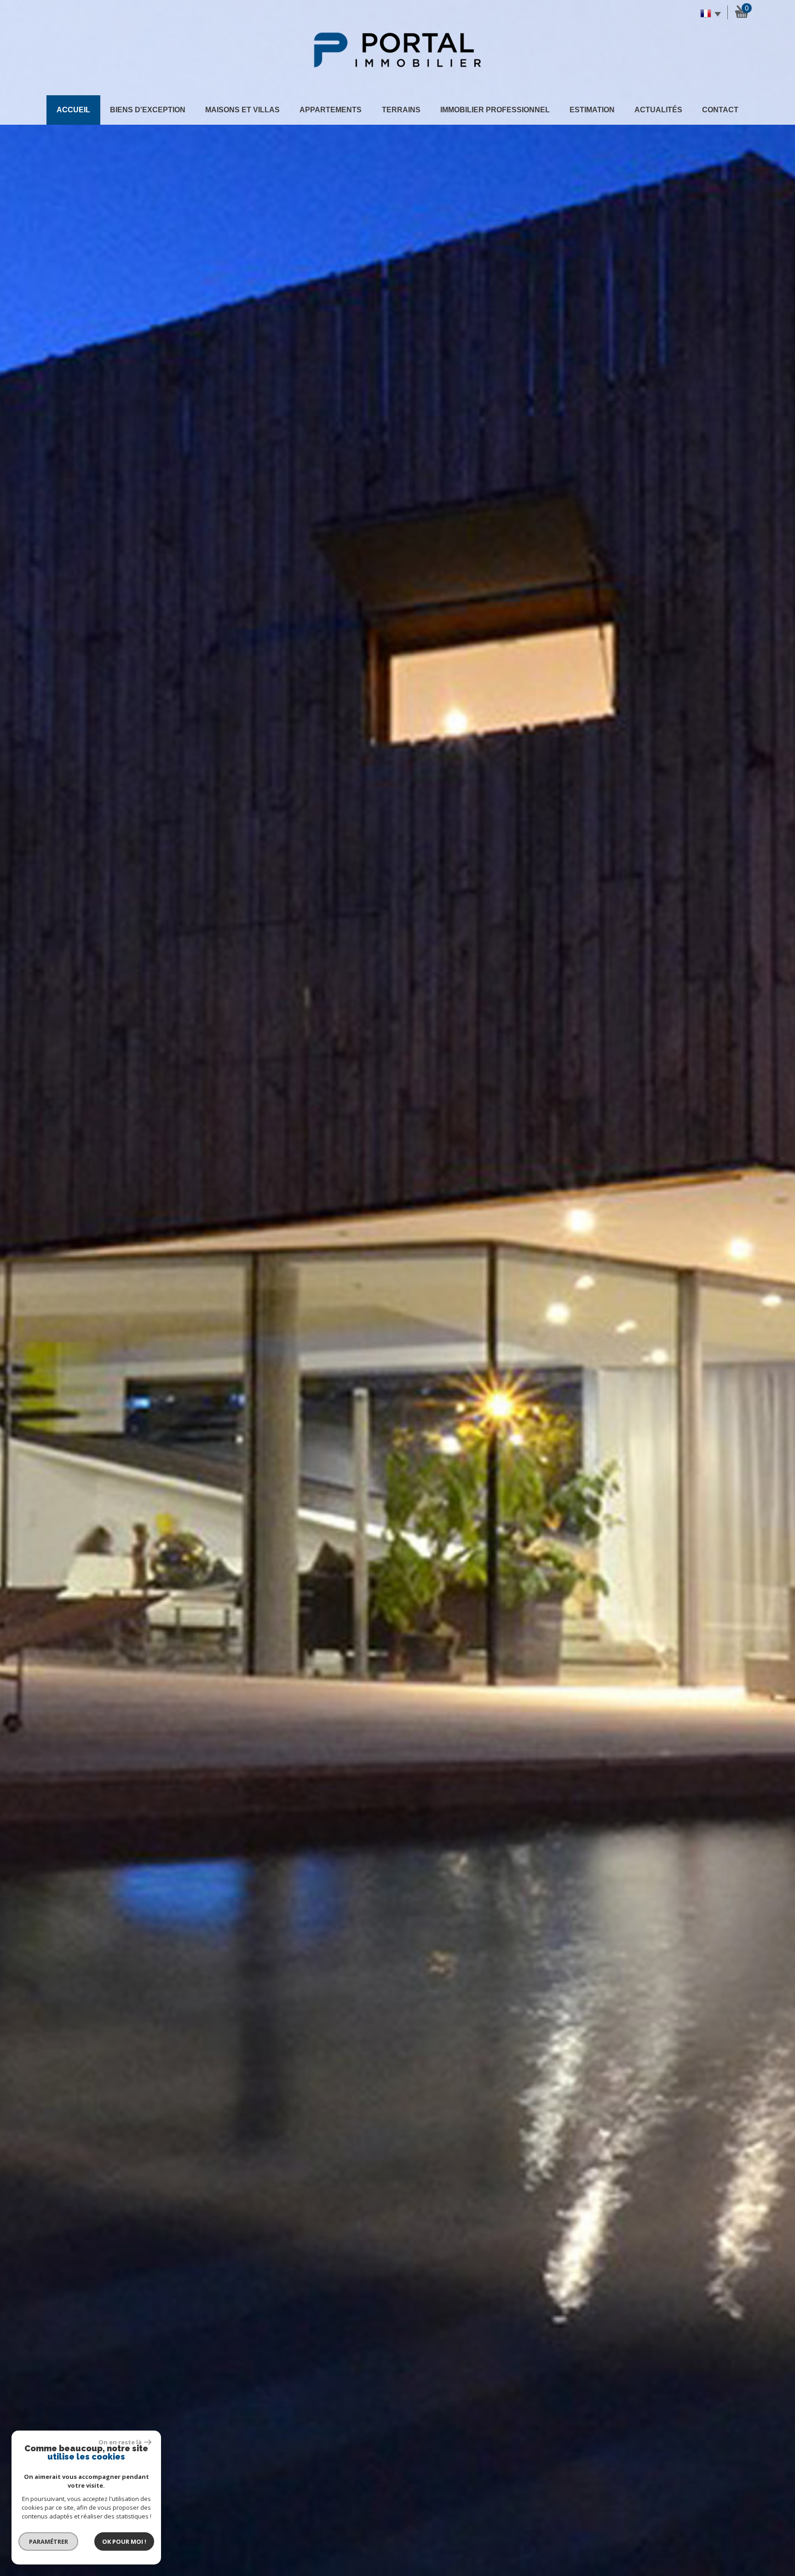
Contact (720, 110)
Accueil (73, 110)
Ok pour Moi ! (124, 2541)
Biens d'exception (148, 110)
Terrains (401, 110)
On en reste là (120, 2442)
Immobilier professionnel (495, 110)
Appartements (331, 110)
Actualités (658, 110)
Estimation (592, 110)
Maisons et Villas (242, 110)
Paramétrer (49, 2541)
